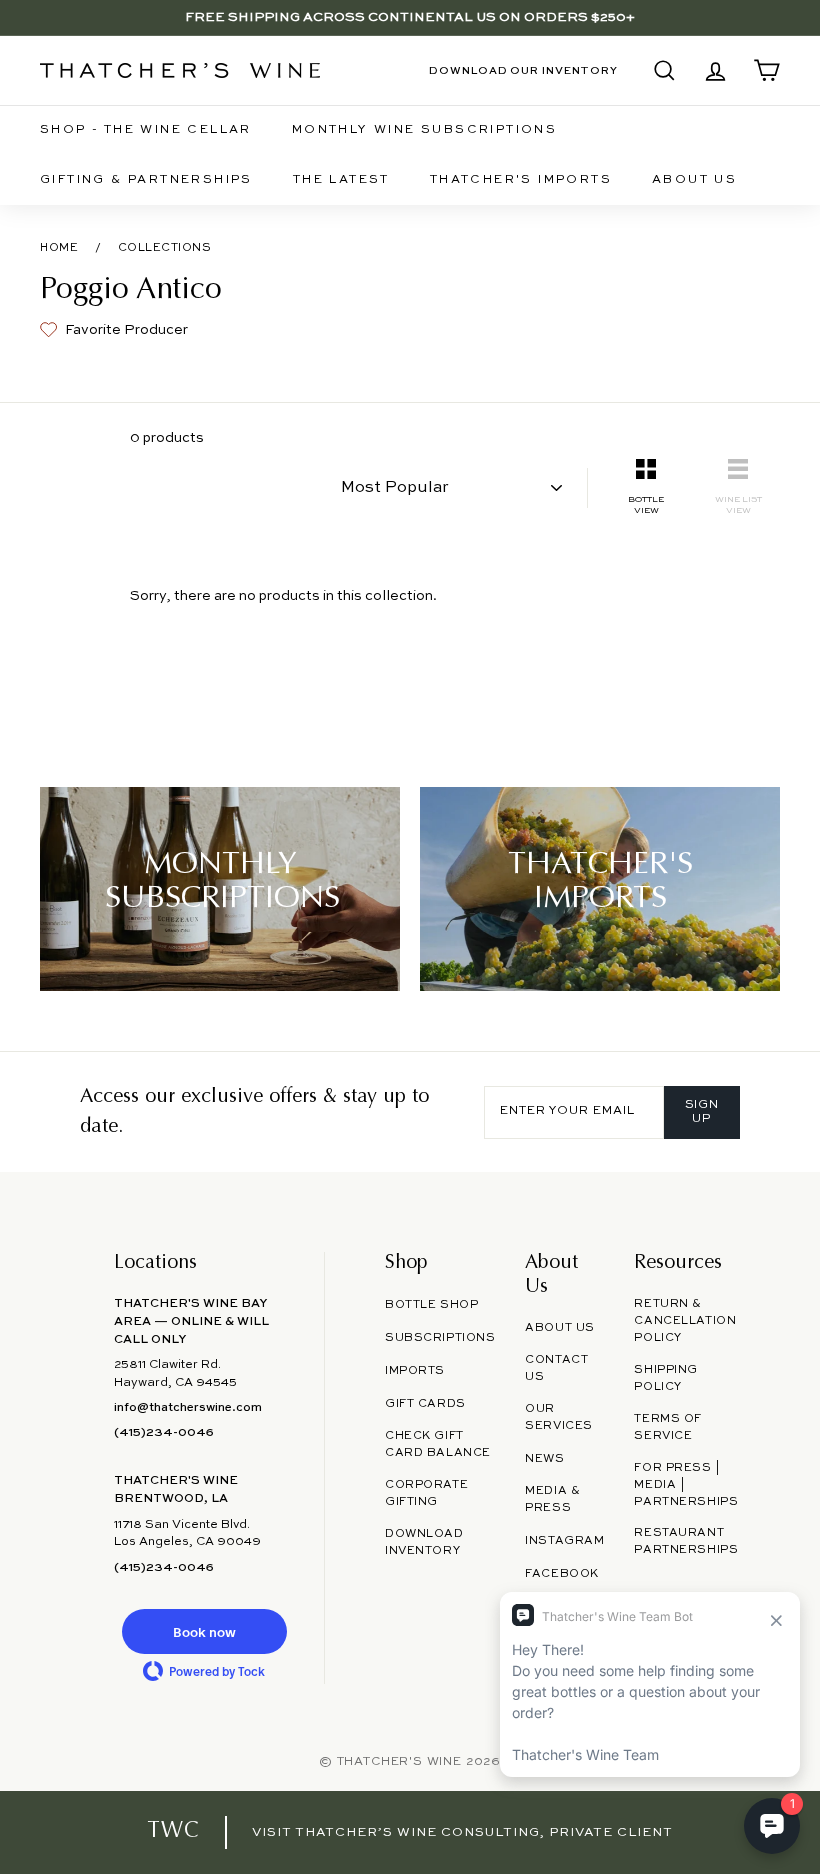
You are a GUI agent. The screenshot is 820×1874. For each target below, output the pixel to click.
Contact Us (556, 1368)
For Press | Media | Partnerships (686, 1485)
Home (59, 248)
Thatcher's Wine (399, 1762)
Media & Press (552, 1499)
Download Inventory (424, 1542)
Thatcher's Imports (521, 180)
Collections (165, 248)
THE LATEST (341, 180)
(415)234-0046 (164, 1433)
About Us (694, 180)
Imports (415, 1371)
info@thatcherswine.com (188, 1408)
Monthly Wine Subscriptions (424, 130)
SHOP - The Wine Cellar (146, 130)
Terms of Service (668, 1427)
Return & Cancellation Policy (685, 1321)
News (544, 1459)
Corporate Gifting (426, 1493)
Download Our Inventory (523, 71)
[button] (204, 1631)
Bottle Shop (431, 1305)
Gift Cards (425, 1404)
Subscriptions (440, 1338)
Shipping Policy (666, 1378)
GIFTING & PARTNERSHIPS (146, 180)
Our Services (559, 1417)
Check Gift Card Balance (438, 1444)
